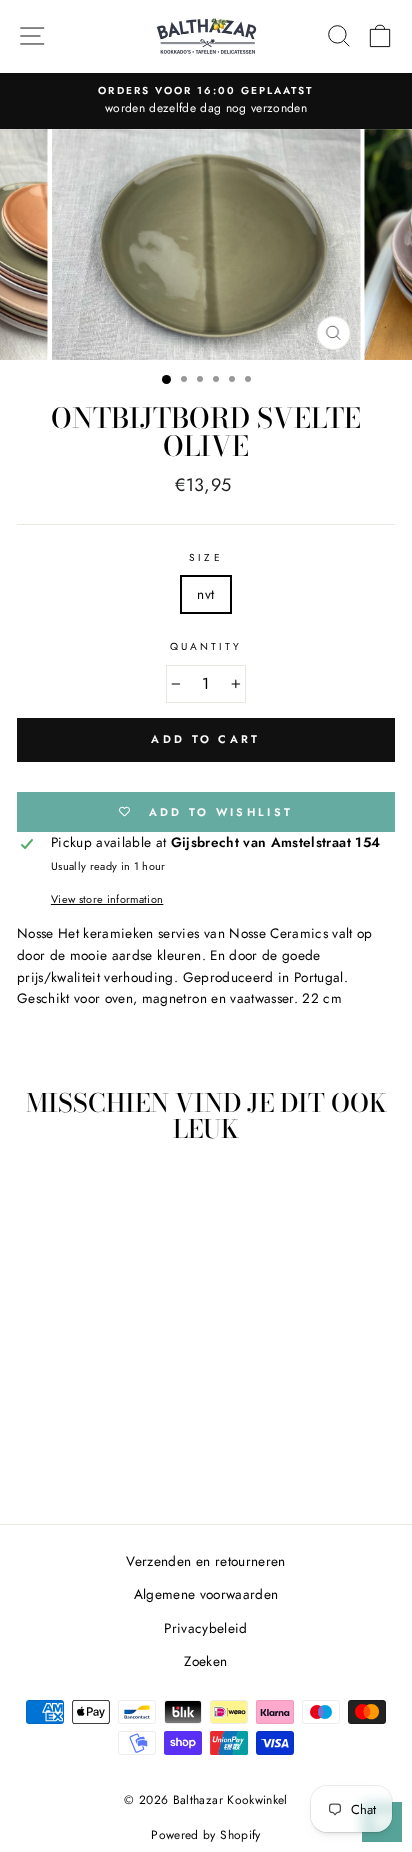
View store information (107, 899)
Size (205, 557)
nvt (205, 594)
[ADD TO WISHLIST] (136, 1196)
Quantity (206, 646)
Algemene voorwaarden (206, 1594)
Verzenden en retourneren (205, 1561)
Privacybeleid (205, 1628)
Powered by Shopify (205, 1835)
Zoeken (205, 1661)
